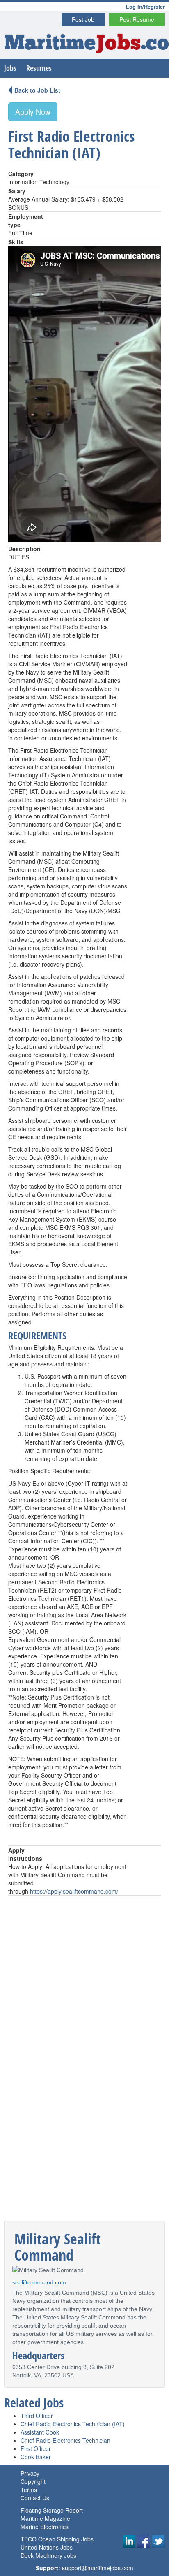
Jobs (10, 68)
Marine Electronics (45, 2527)
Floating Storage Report (52, 2510)
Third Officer (37, 2416)
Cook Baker (36, 2457)
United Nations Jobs (47, 2547)
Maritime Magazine (45, 2518)
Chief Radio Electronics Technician (65, 2440)
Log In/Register (145, 6)
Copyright (33, 2481)
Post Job (83, 19)
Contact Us (35, 2498)
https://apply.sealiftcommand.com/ (74, 1891)
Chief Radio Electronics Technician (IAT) (73, 2424)
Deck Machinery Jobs (48, 2555)
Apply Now (33, 111)
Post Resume (137, 19)
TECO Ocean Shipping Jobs (57, 2539)
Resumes (39, 68)
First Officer (36, 2448)
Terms (29, 2490)
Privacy (30, 2473)
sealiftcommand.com (39, 2282)
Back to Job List (37, 90)
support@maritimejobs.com (98, 2568)
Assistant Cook (40, 2432)
